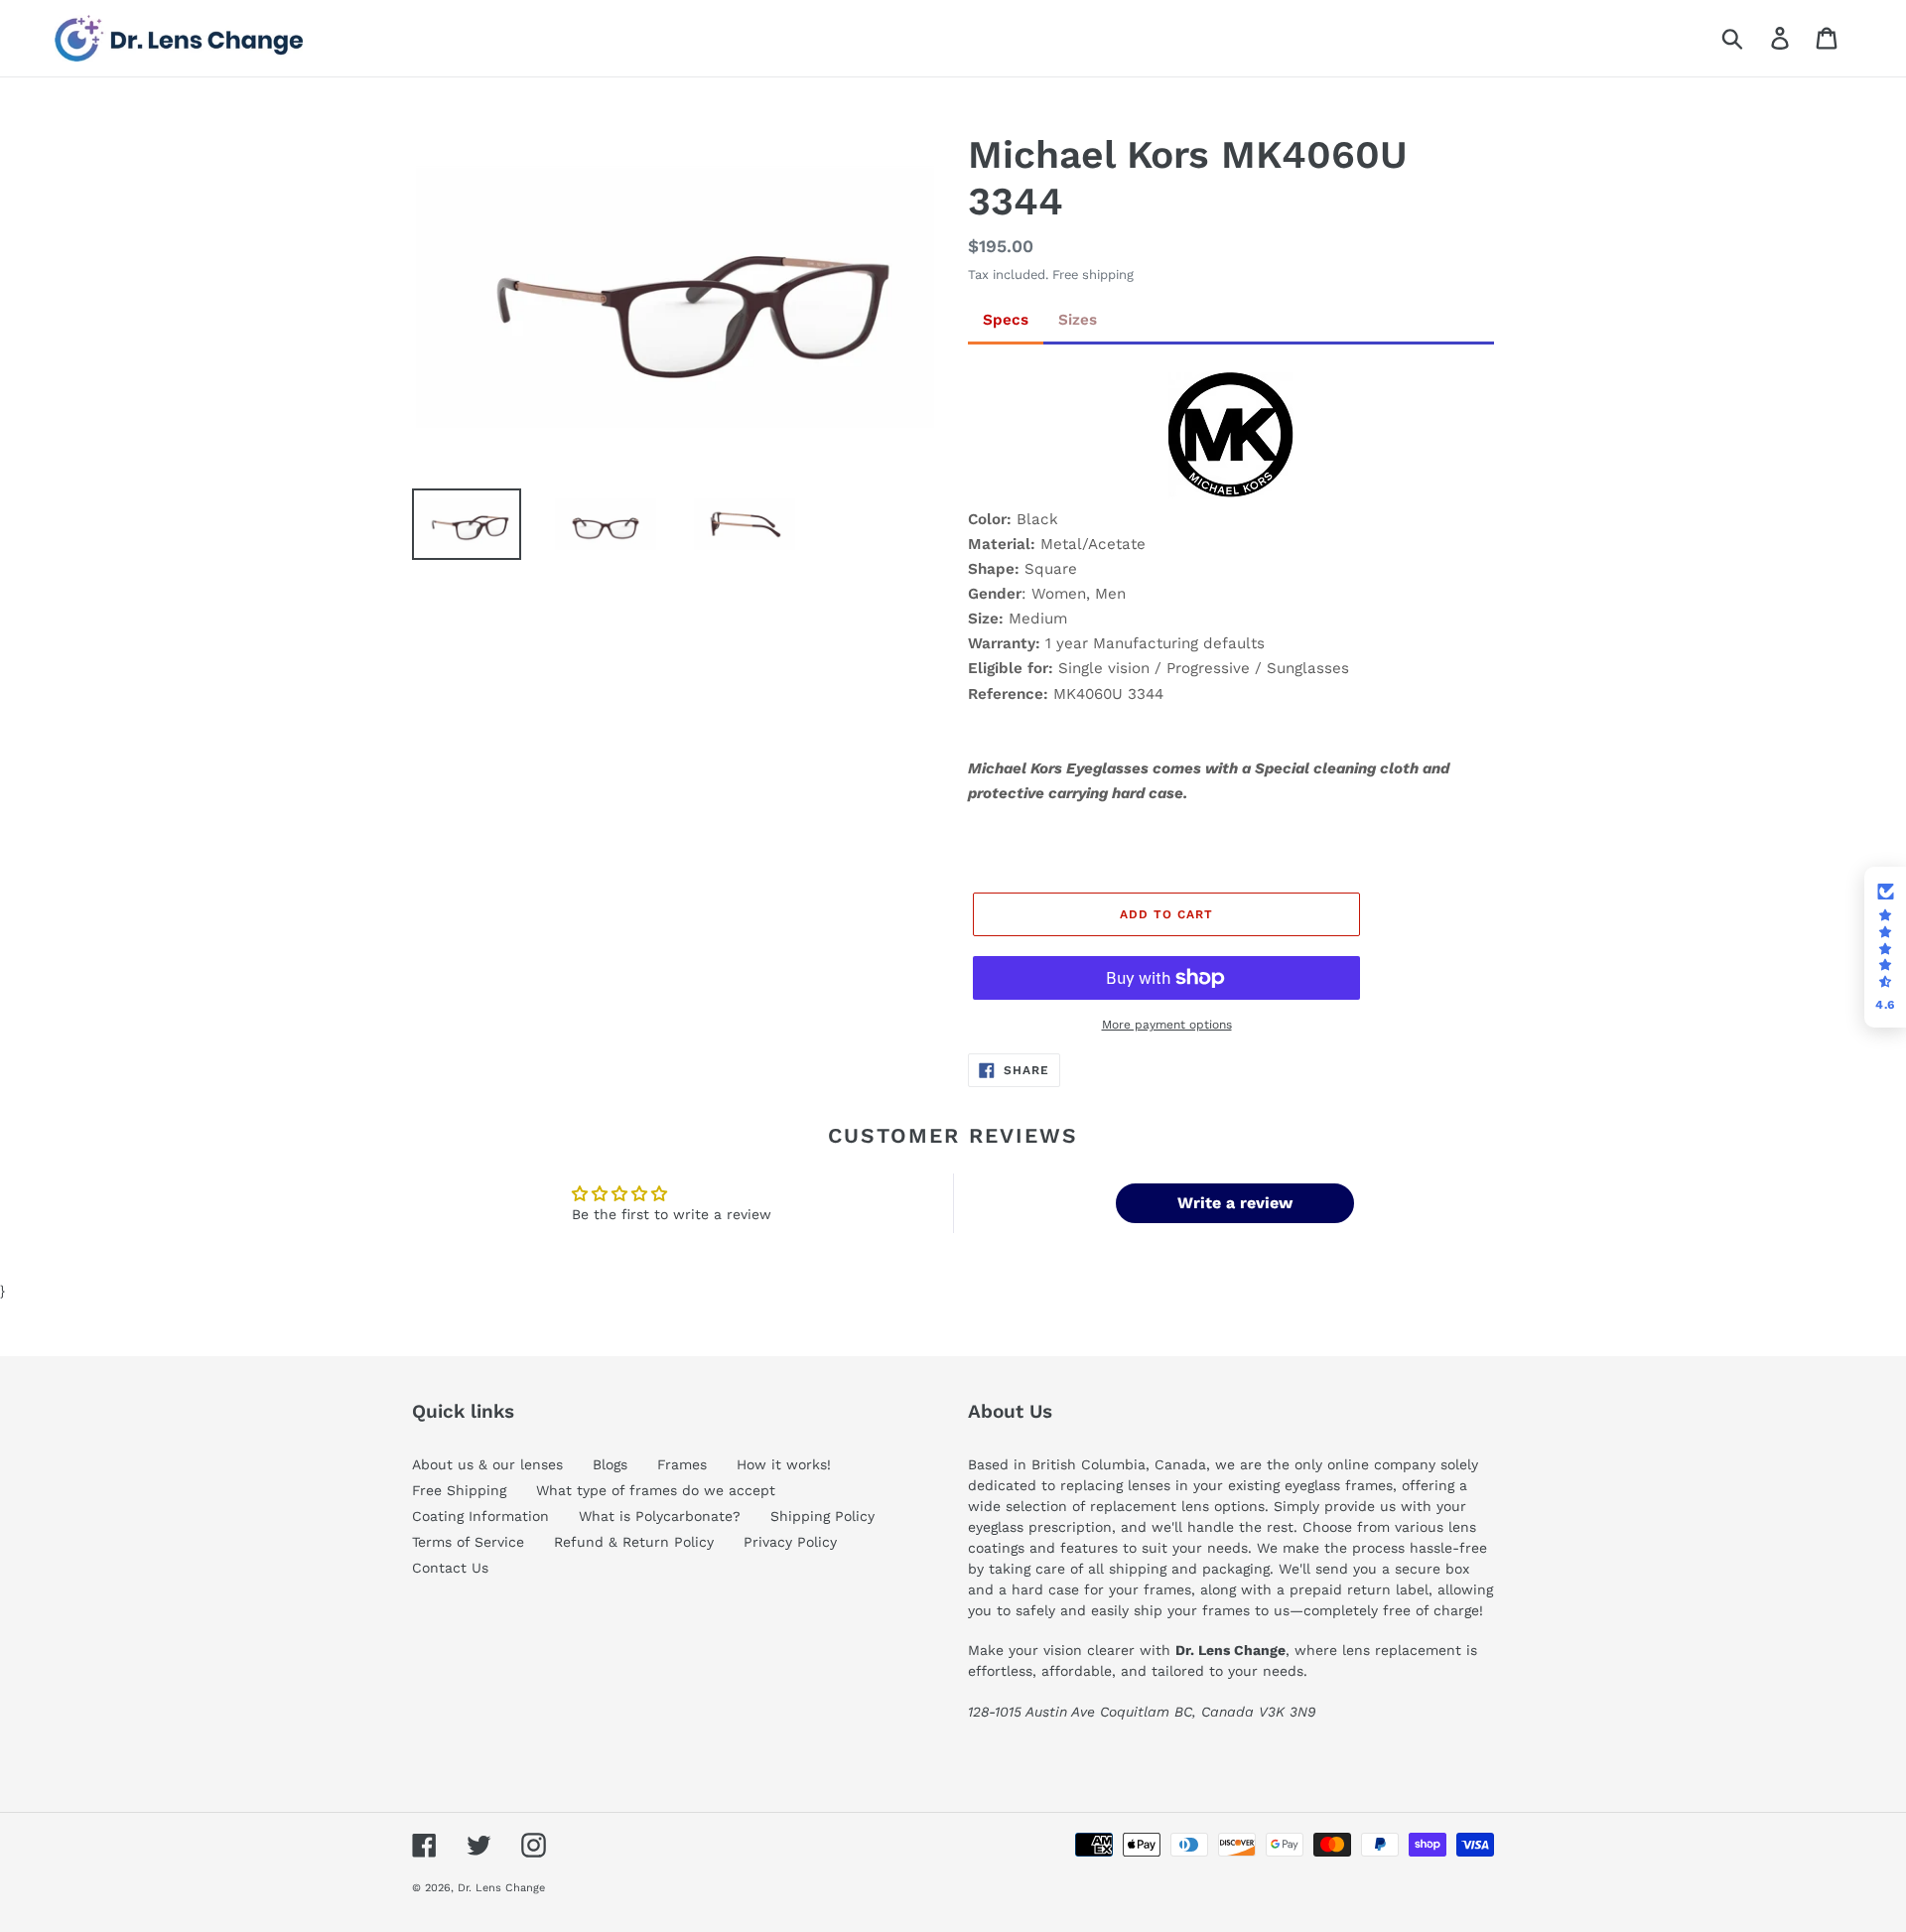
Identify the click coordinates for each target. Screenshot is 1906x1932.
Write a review (1235, 1203)
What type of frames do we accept (656, 1490)
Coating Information (480, 1516)
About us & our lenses (487, 1464)
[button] (1885, 947)
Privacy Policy (790, 1542)
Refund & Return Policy (634, 1542)
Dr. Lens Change (501, 1888)
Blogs (610, 1464)
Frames (682, 1464)
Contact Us (450, 1568)
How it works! (784, 1464)
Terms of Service (468, 1542)
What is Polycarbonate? (660, 1516)
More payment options (1167, 1025)
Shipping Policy (822, 1516)
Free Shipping (459, 1490)
